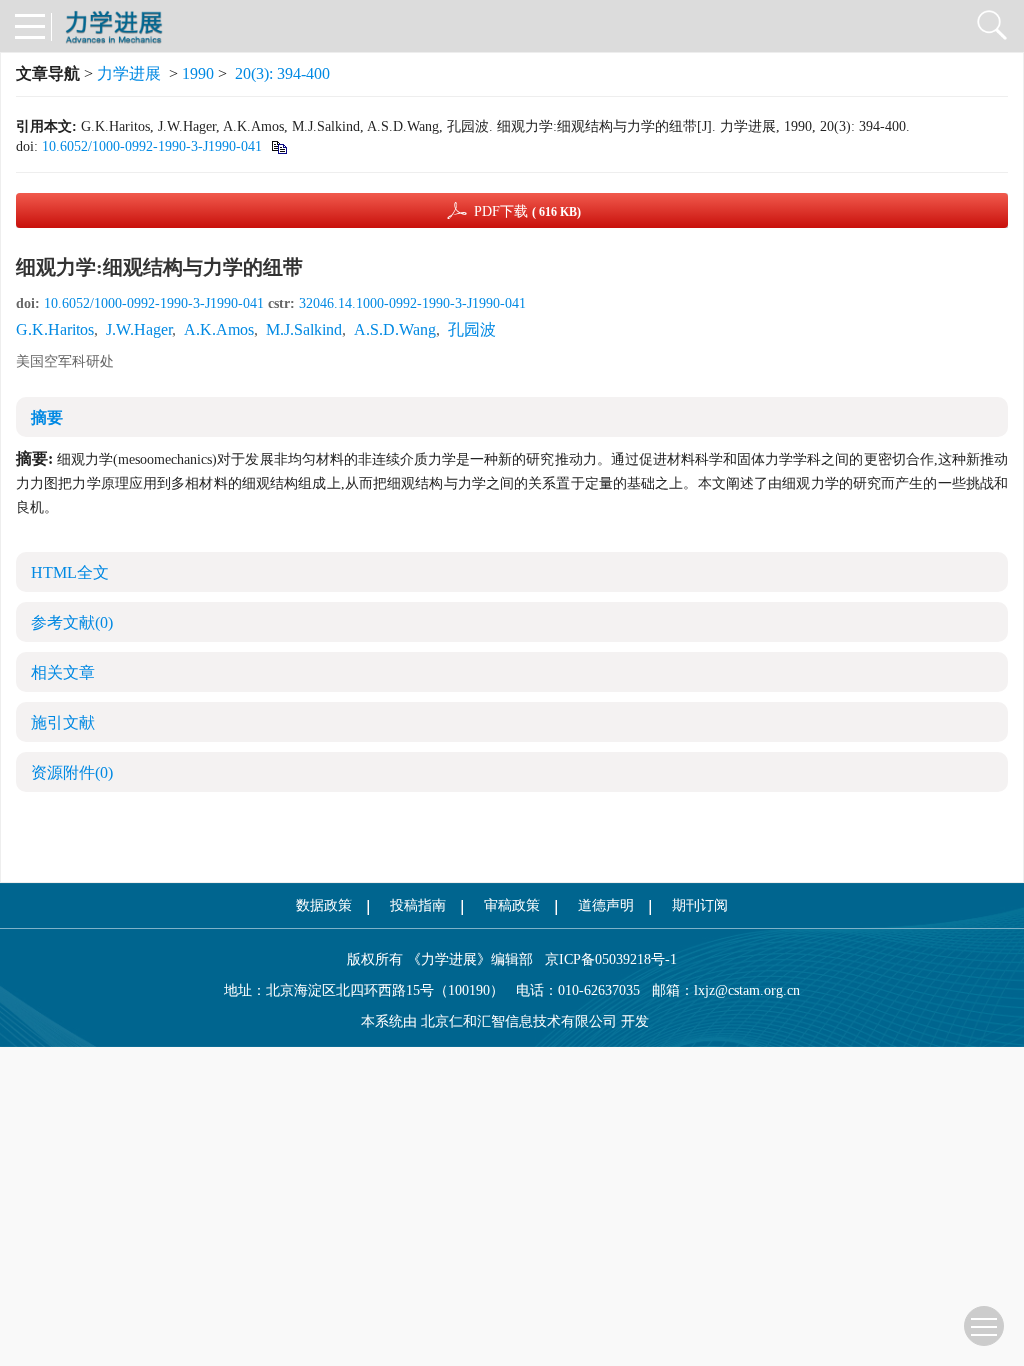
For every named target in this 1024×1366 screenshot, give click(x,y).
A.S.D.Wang (395, 329)
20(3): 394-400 (282, 73)
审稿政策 (512, 905)
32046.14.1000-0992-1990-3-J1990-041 (412, 303)
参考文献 (72, 622)
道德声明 (606, 905)
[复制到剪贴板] (278, 146)
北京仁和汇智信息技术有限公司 (519, 1021)
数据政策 (324, 905)
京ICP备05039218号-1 (605, 959)
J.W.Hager (139, 329)
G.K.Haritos (55, 329)
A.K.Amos (219, 329)
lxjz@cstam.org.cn (747, 990)
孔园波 (472, 329)
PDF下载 (527, 211)
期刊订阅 (700, 905)
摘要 (47, 417)
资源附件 (72, 772)
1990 (198, 73)
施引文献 (63, 722)
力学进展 (129, 73)
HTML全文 (70, 572)
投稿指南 (418, 905)
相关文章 (63, 672)
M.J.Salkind (304, 329)
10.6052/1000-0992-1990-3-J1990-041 (152, 146)
